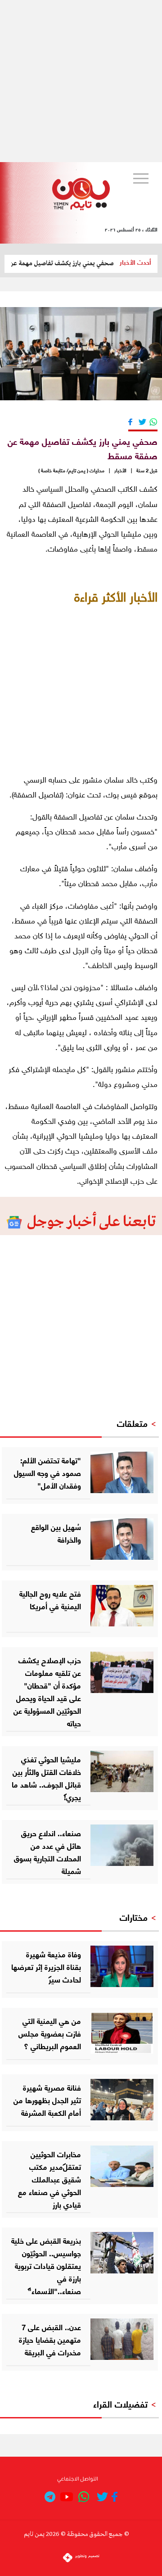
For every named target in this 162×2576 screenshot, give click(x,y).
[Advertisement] (81, 81)
